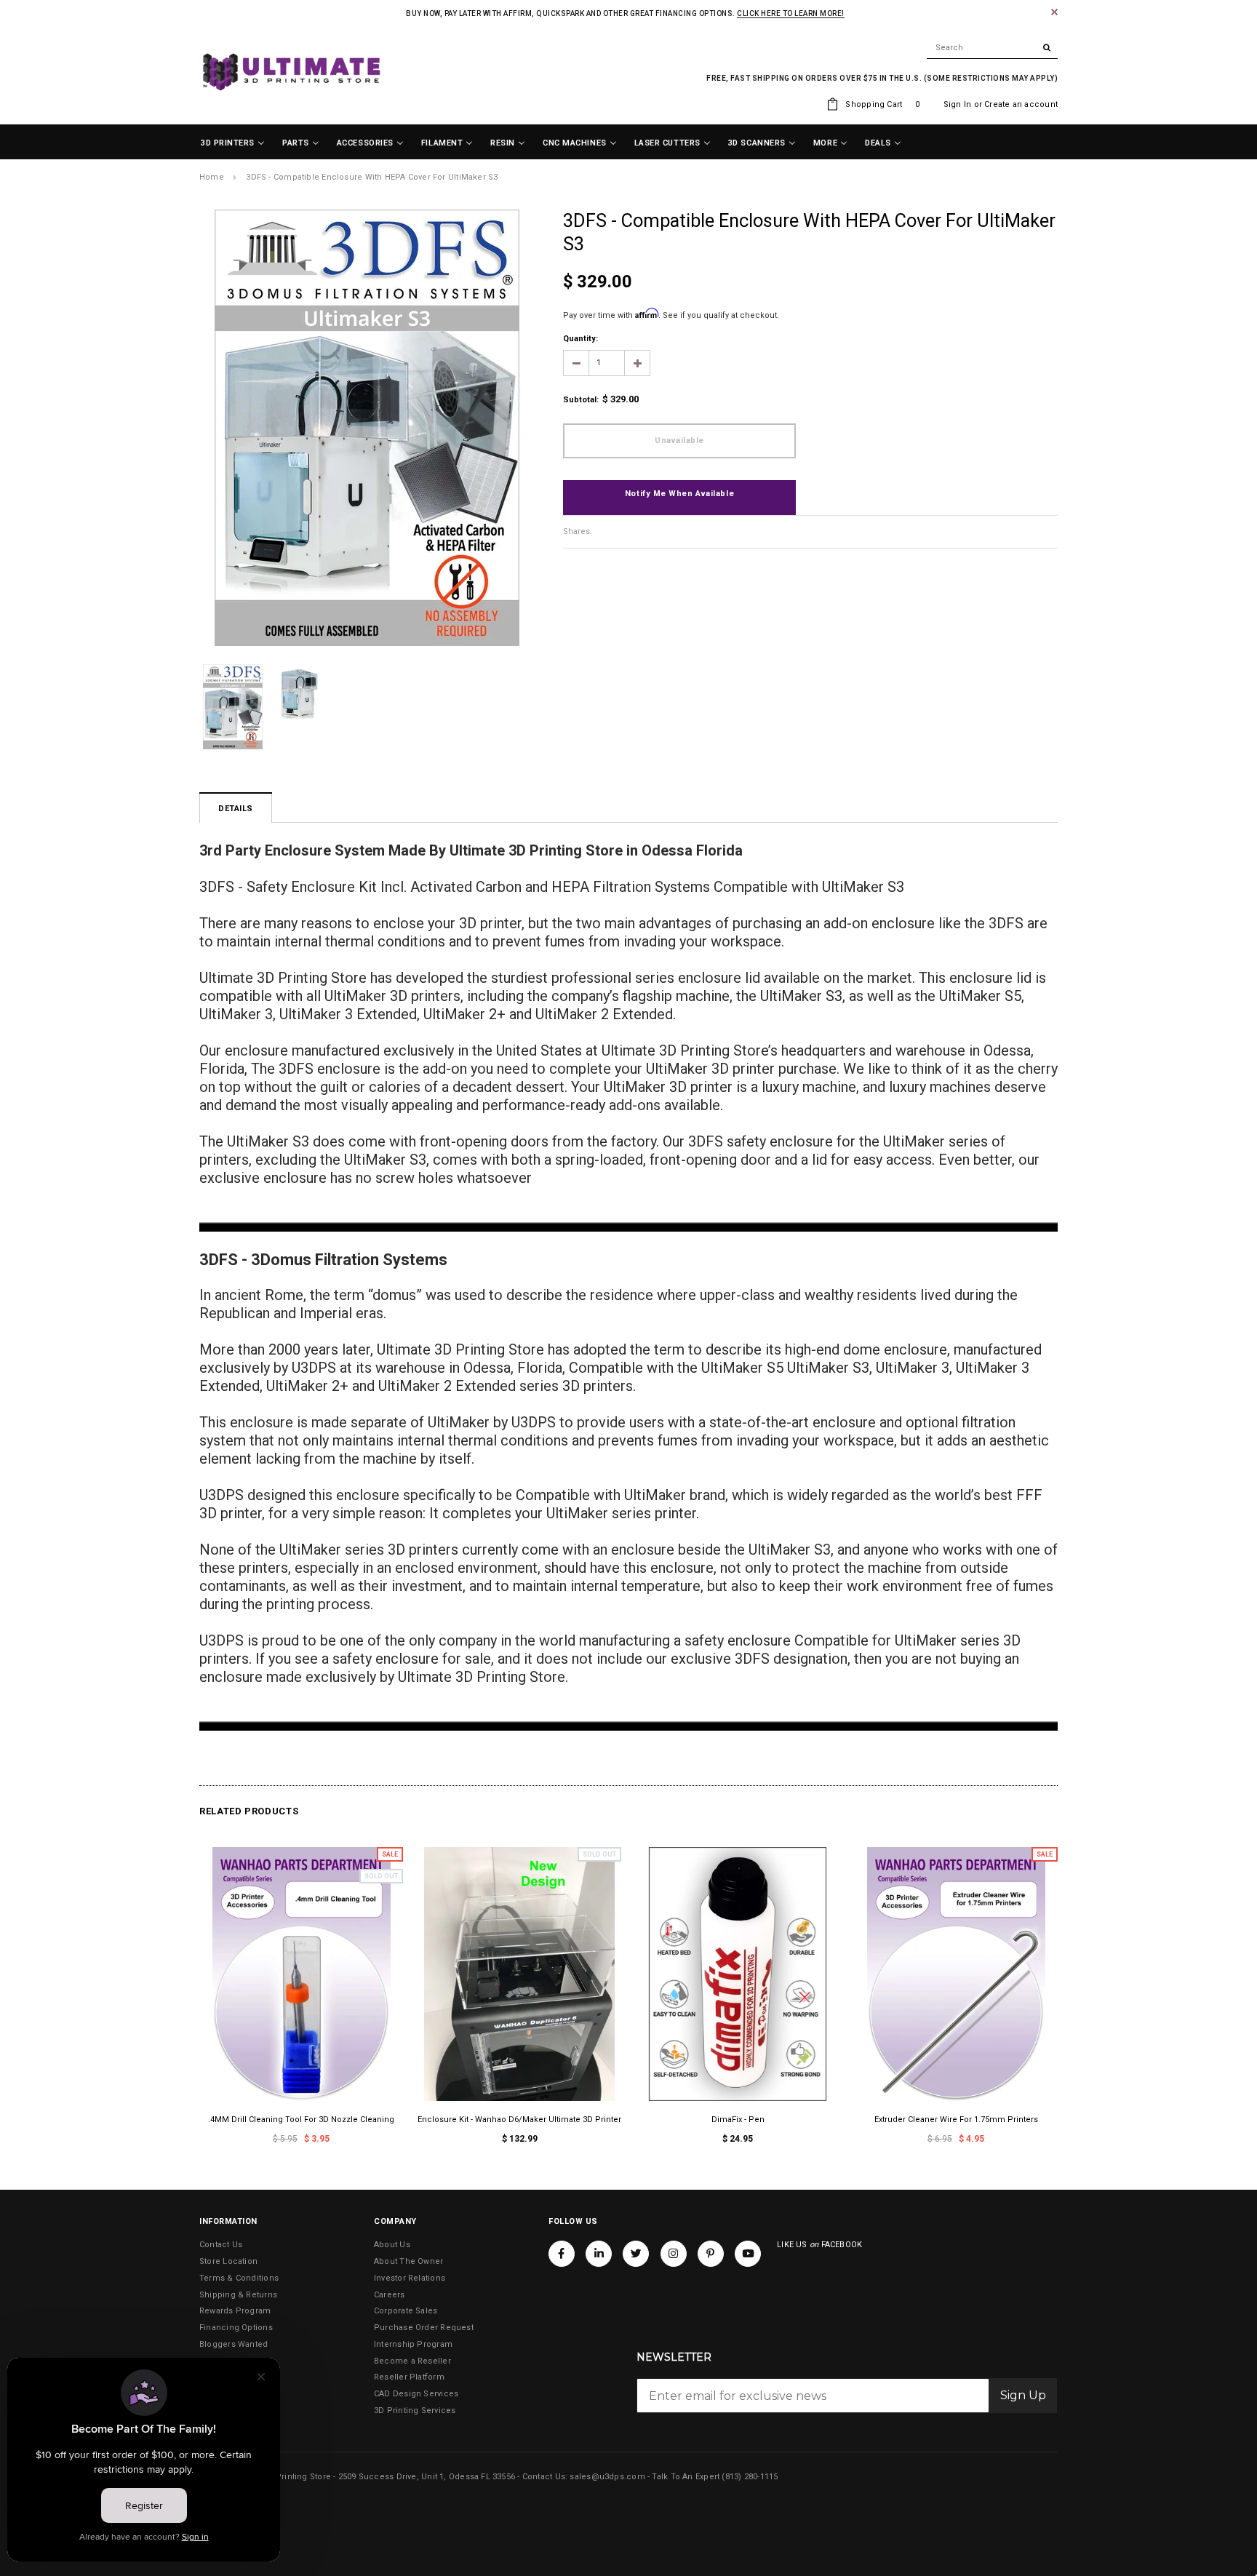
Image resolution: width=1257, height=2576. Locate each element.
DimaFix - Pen (738, 2120)
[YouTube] (748, 2254)
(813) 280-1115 (750, 2477)
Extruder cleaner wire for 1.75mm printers (956, 2120)
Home (212, 177)
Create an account (1021, 104)
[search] (992, 48)
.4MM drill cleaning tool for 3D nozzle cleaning (301, 2120)
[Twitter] (636, 2254)
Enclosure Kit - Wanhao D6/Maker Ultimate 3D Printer (519, 2120)
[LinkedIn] (599, 2254)
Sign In (958, 104)
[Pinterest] (711, 2254)
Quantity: (580, 339)
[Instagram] (674, 2254)
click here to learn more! (791, 13)
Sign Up (1023, 2395)
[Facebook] (562, 2254)
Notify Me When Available (679, 494)
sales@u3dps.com (607, 2477)
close (1054, 12)
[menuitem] (233, 143)
